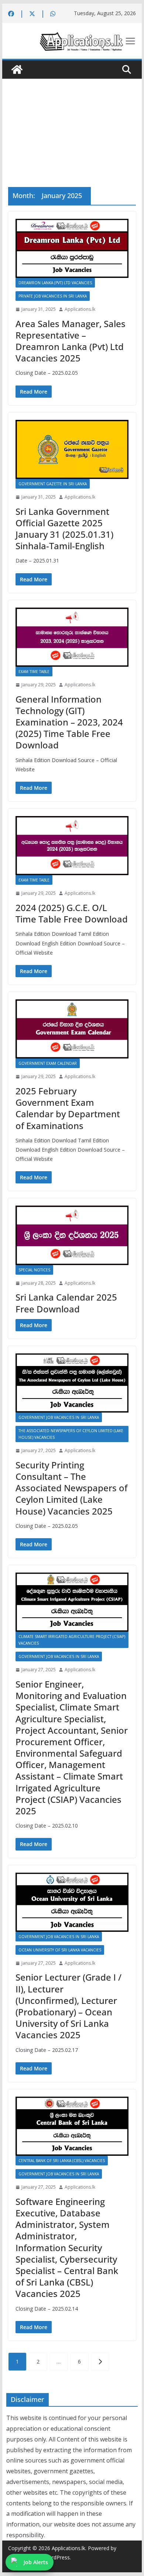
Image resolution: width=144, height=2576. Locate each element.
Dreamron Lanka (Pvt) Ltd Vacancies (55, 283)
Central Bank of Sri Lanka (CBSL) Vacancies (62, 2161)
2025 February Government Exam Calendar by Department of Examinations (68, 1108)
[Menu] (130, 41)
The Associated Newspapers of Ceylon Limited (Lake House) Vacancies (71, 1434)
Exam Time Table (34, 672)
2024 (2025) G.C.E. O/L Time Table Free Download (72, 913)
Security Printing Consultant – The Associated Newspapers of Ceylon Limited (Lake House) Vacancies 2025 (71, 1488)
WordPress (57, 2557)
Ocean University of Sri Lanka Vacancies (60, 1950)
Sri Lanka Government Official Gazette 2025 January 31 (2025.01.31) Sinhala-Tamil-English (64, 529)
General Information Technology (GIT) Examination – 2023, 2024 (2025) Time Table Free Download (69, 722)
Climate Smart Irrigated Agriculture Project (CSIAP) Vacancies (72, 1640)
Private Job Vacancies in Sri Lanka (53, 296)
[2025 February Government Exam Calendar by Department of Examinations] (72, 1029)
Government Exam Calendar (48, 1063)
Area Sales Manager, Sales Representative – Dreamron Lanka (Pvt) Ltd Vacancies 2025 (71, 341)
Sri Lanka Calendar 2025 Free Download (66, 1303)
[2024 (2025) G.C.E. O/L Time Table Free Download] (72, 846)
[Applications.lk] (17, 69)
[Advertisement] (72, 122)
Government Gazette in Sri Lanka (53, 484)
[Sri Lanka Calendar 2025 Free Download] (72, 1235)
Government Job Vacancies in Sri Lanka (59, 1417)
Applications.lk (80, 309)
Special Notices (34, 1270)
